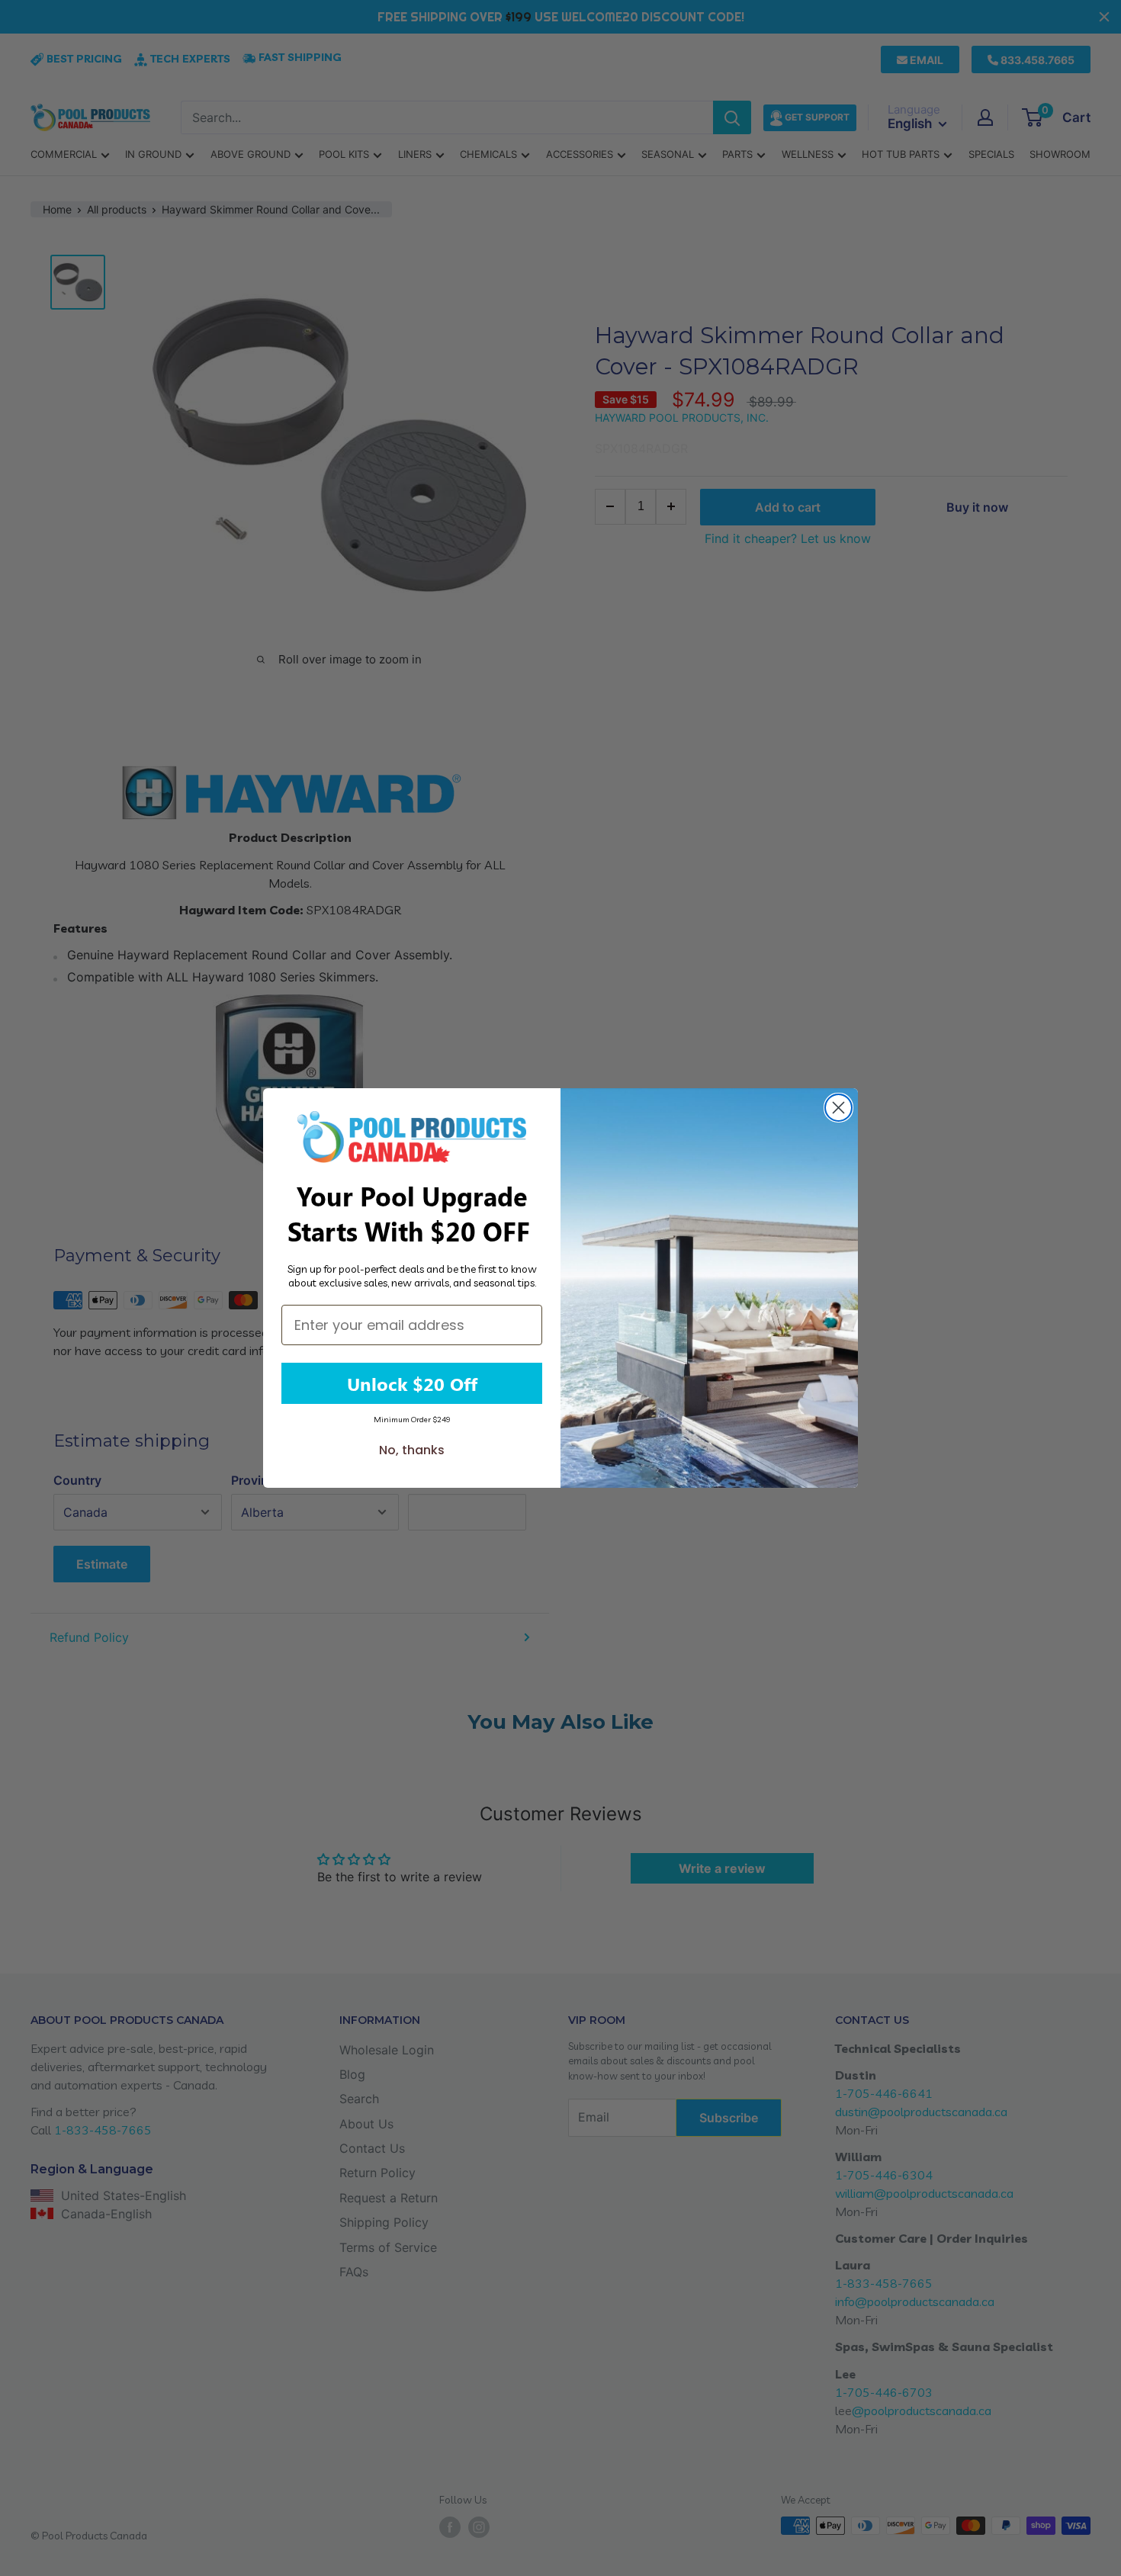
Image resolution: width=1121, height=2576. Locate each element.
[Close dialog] (838, 1108)
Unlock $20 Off (412, 1383)
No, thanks (412, 1450)
